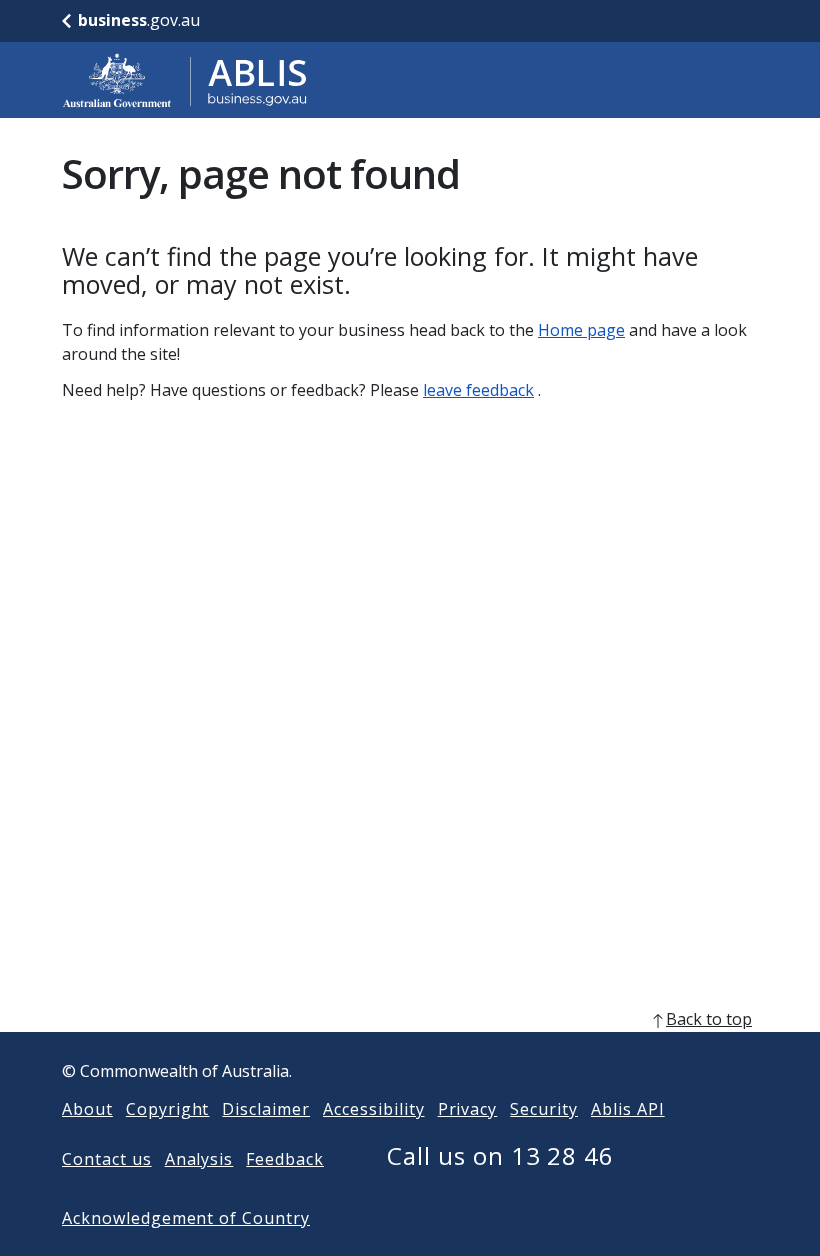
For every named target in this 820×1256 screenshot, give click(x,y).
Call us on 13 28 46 (500, 1155)
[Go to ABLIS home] (185, 80)
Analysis (199, 1159)
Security (544, 1109)
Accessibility (373, 1109)
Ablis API (628, 1109)
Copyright (168, 1109)
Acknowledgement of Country (186, 1218)
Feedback (285, 1159)
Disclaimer (266, 1109)
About (87, 1109)
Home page (581, 330)
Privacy (468, 1109)
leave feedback (478, 390)
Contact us (107, 1159)
